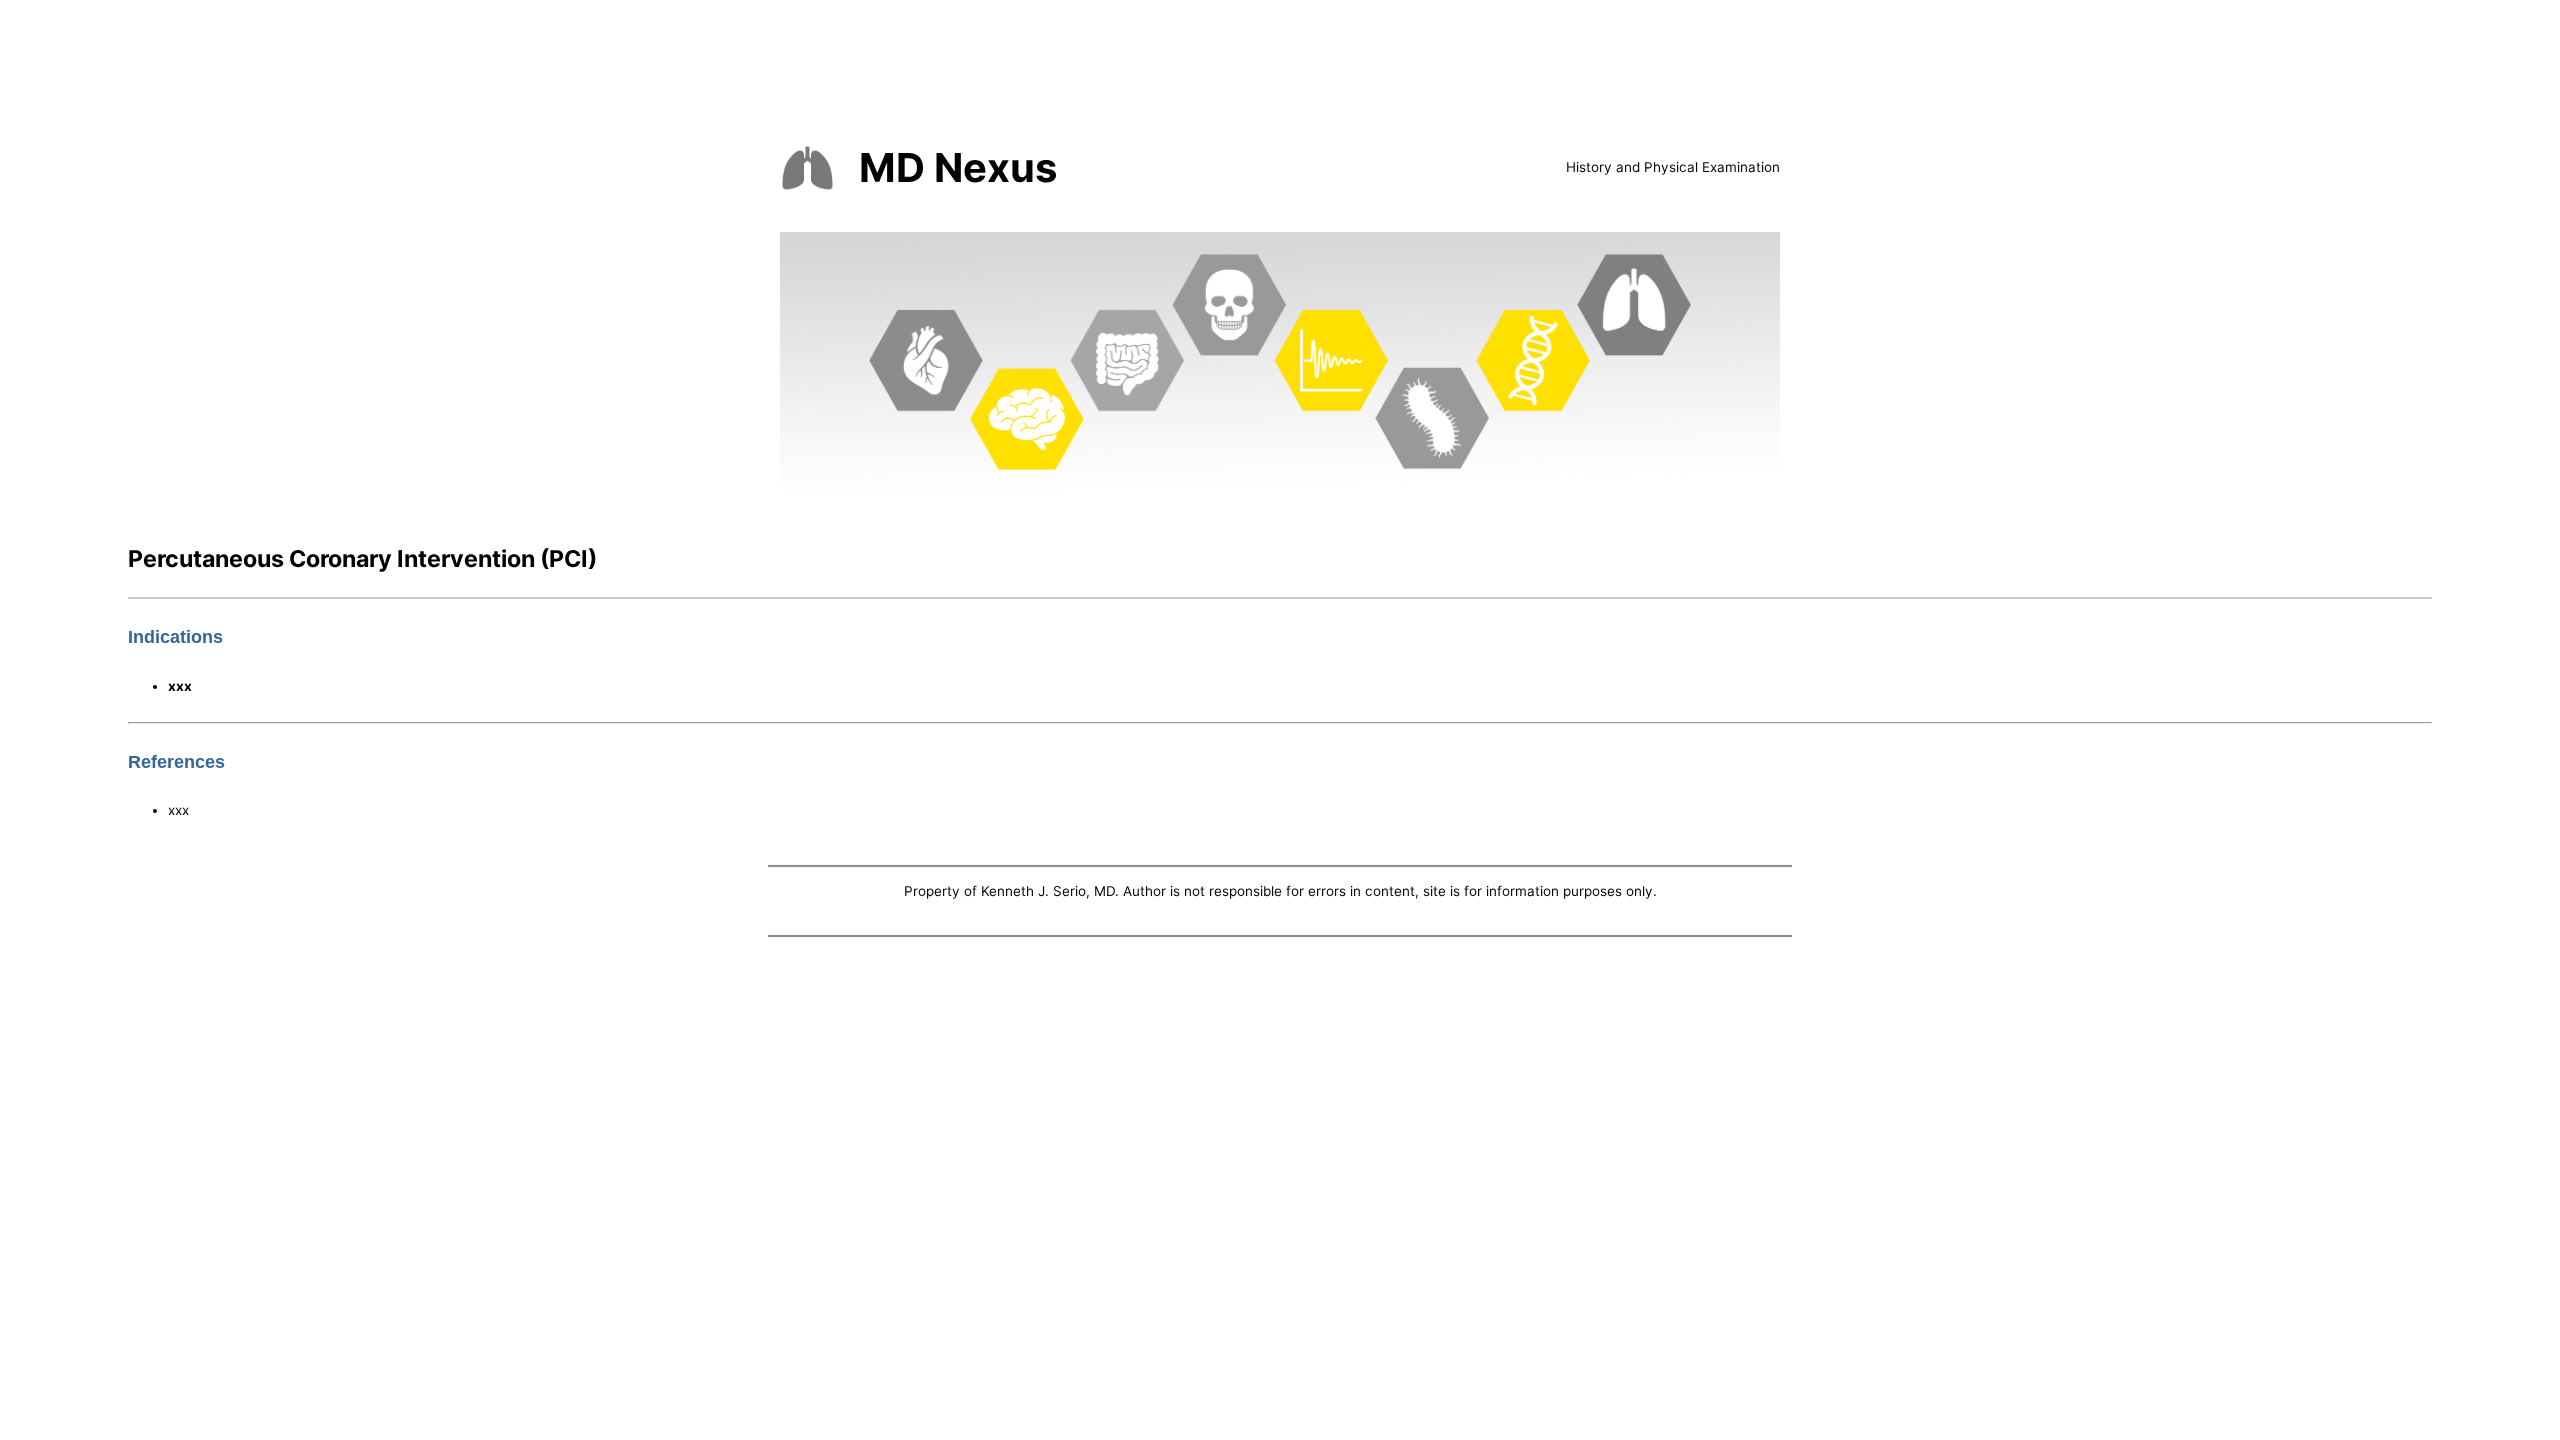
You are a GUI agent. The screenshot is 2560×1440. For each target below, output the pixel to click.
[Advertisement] (1280, 1091)
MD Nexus (958, 167)
